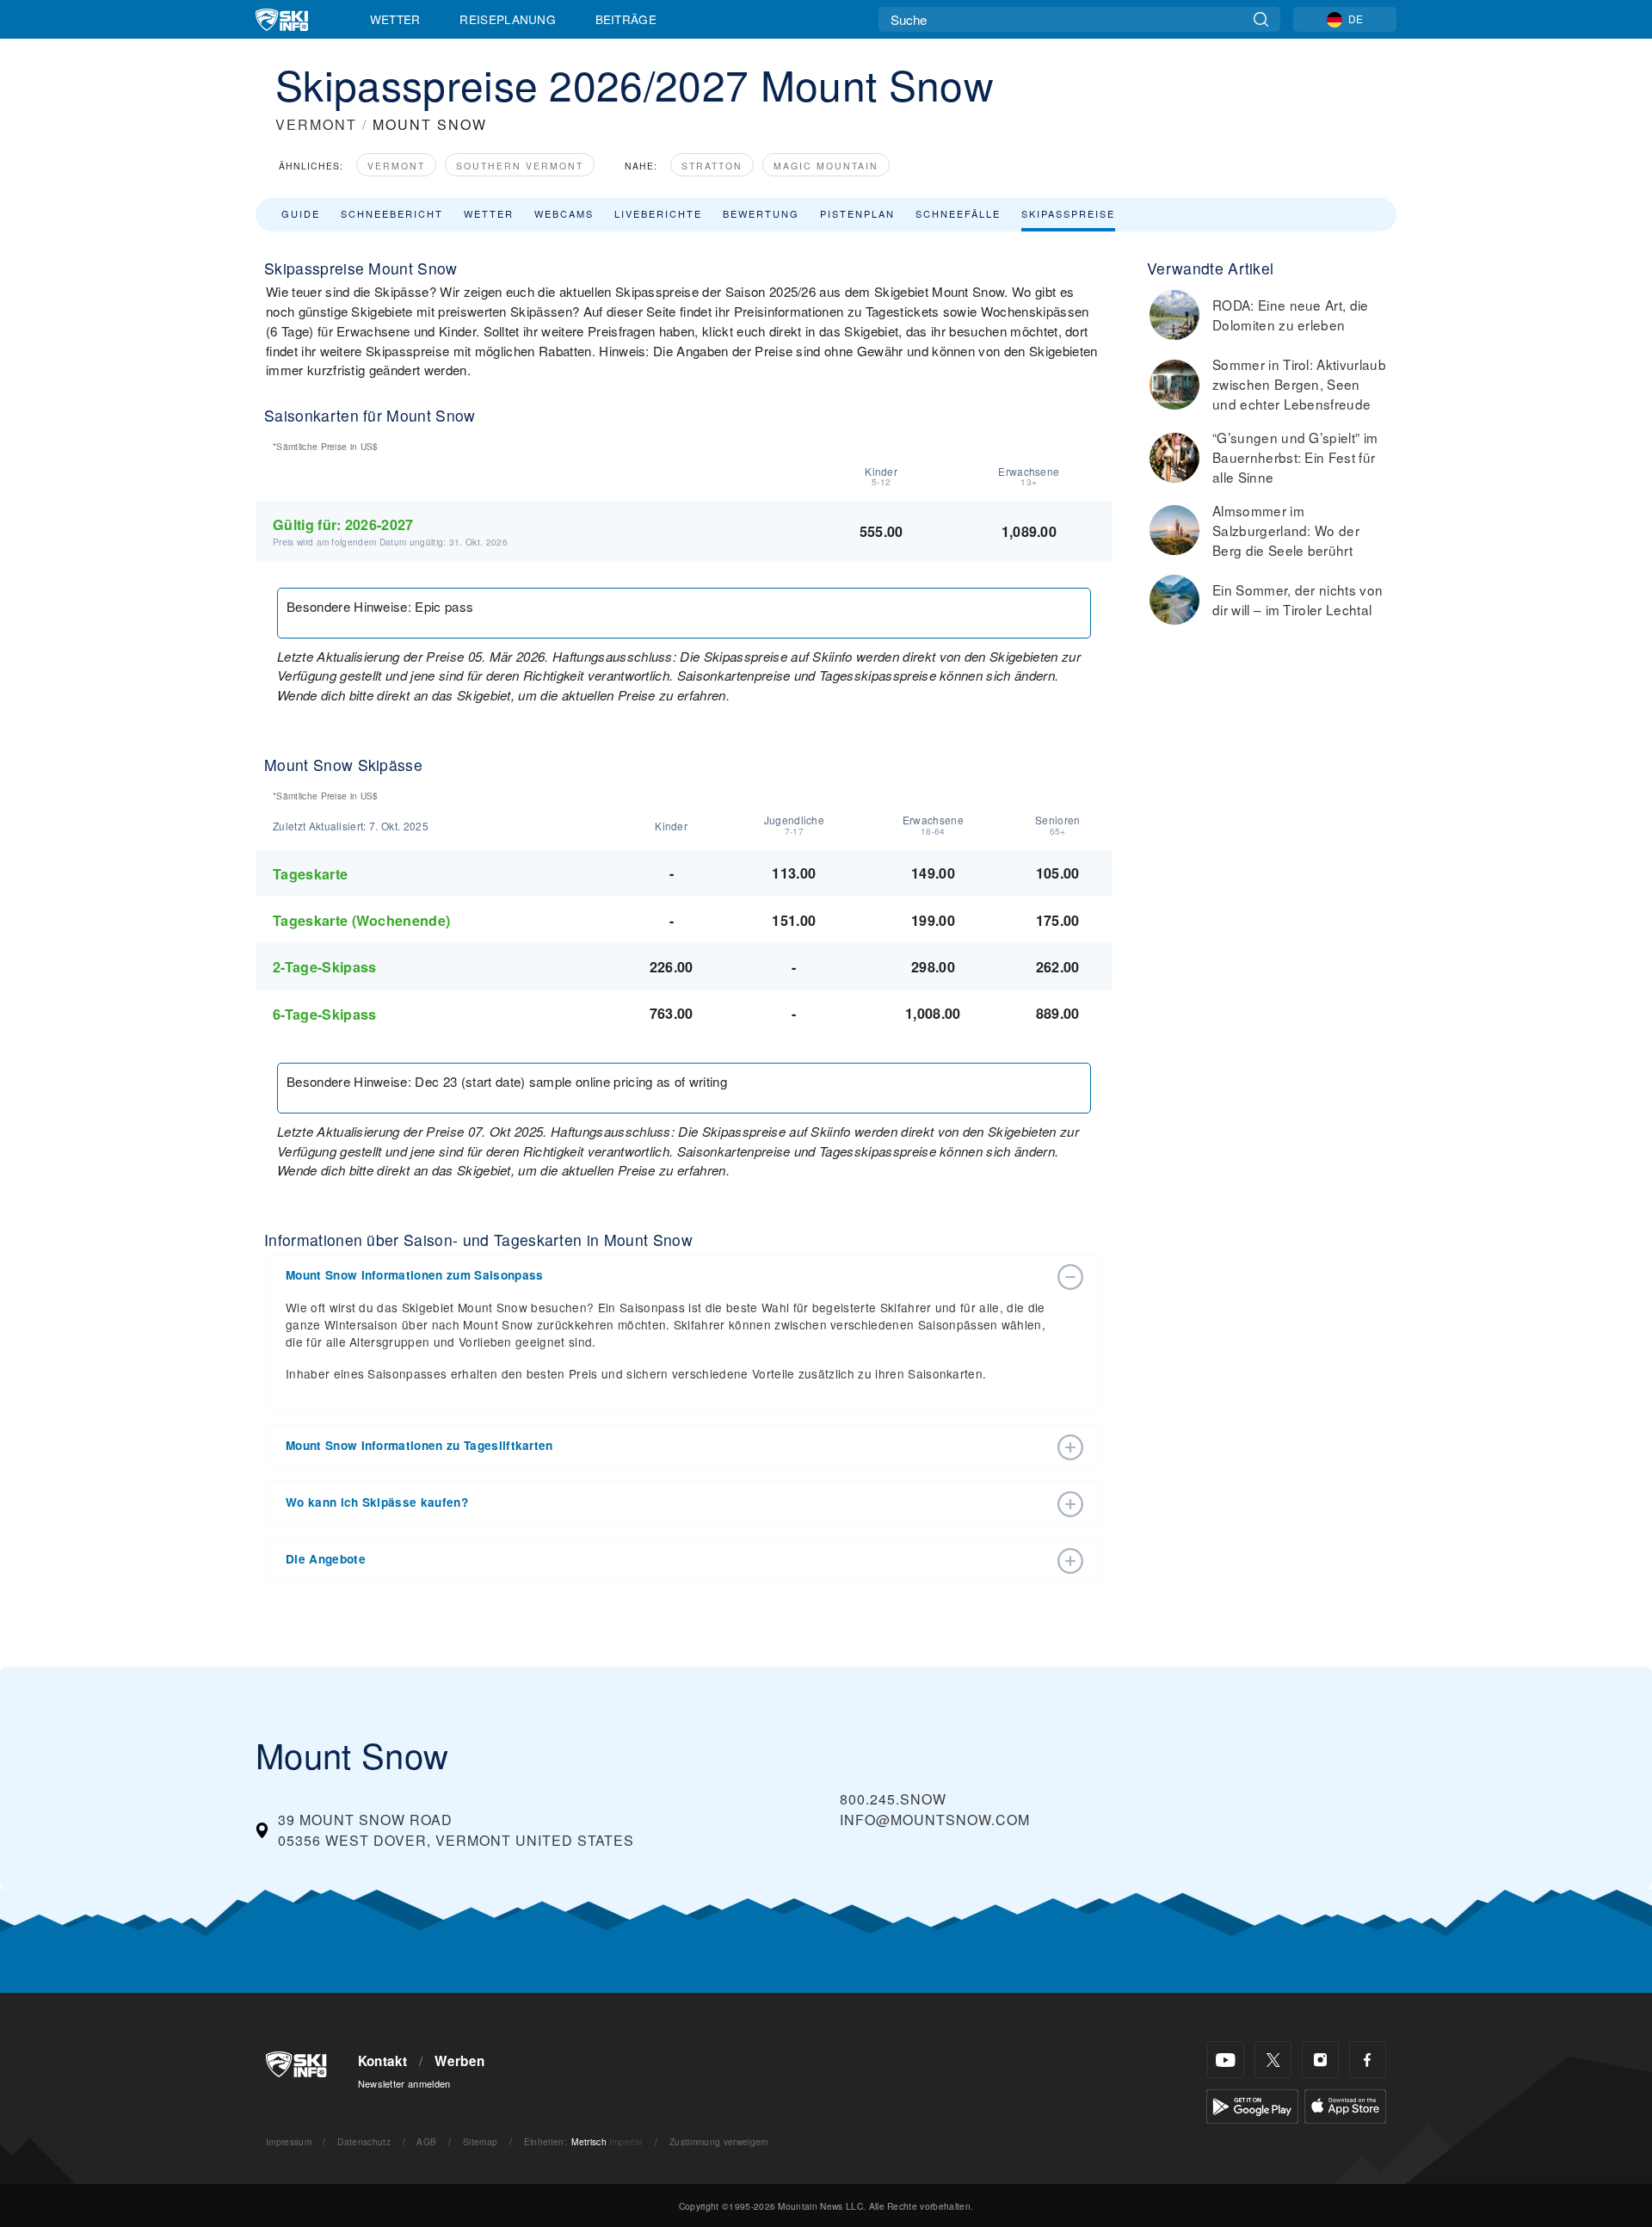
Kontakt (383, 2061)
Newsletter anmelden (404, 2083)
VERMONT (316, 124)
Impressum (289, 2141)
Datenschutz (364, 2141)
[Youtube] (1226, 2060)
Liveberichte (658, 213)
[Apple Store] (1345, 2104)
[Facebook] (1368, 2060)
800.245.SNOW (893, 1799)
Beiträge (626, 19)
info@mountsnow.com (935, 1820)
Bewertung (761, 213)
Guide (301, 213)
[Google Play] (1252, 2104)
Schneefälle (958, 213)
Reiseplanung (508, 19)
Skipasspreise (1068, 213)
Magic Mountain (826, 166)
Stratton (712, 166)
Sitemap (480, 2141)
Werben (459, 2061)
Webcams (564, 213)
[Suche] (1261, 19)
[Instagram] (1320, 2060)
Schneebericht (392, 213)
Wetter (395, 19)
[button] (667, 1275)
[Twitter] (1273, 2060)
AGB (426, 2141)
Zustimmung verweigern (719, 2141)
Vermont (396, 166)
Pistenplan (857, 213)
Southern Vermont (520, 166)
